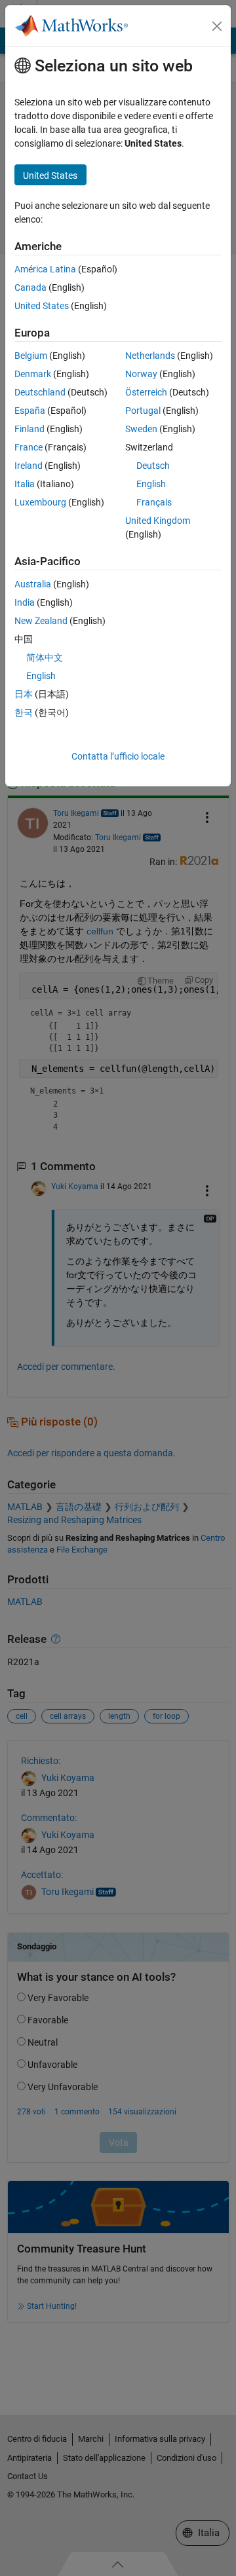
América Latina (45, 269)
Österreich (146, 392)
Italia (25, 484)
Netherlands (150, 356)
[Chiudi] (217, 26)
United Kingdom (158, 521)
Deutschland (40, 392)
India (25, 602)
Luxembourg (40, 502)
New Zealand (41, 621)
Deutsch (153, 466)
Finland (29, 429)
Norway (141, 374)
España (30, 411)
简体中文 (45, 657)
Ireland (29, 466)
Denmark (33, 374)
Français (154, 502)
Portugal (143, 411)
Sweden (141, 429)
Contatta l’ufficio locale (118, 756)
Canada (30, 287)
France (29, 447)
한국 (24, 712)
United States (42, 306)
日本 (24, 694)
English (151, 484)
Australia (33, 584)
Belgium (31, 356)
